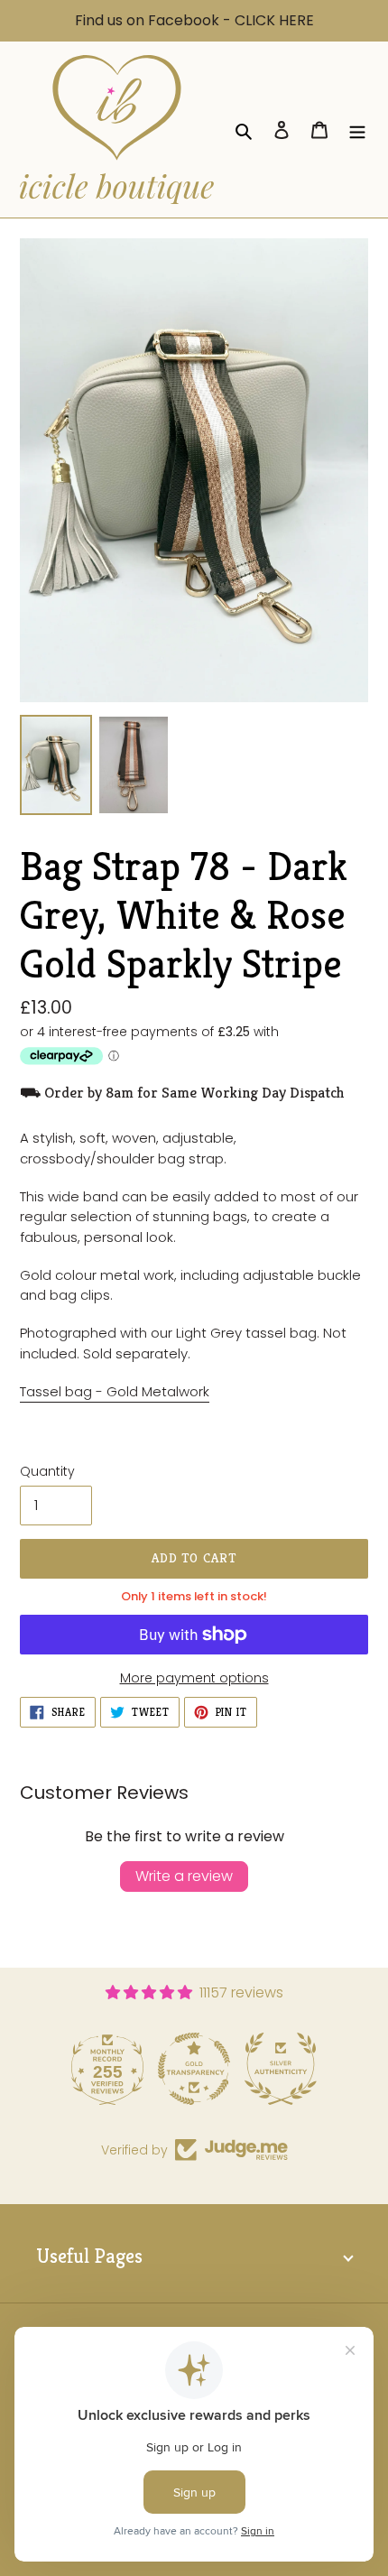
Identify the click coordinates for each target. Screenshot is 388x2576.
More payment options (194, 1678)
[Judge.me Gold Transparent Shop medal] (189, 2069)
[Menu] (357, 129)
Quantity (47, 1471)
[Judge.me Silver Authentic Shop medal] (276, 2069)
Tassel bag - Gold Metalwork (115, 1391)
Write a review (184, 1876)
